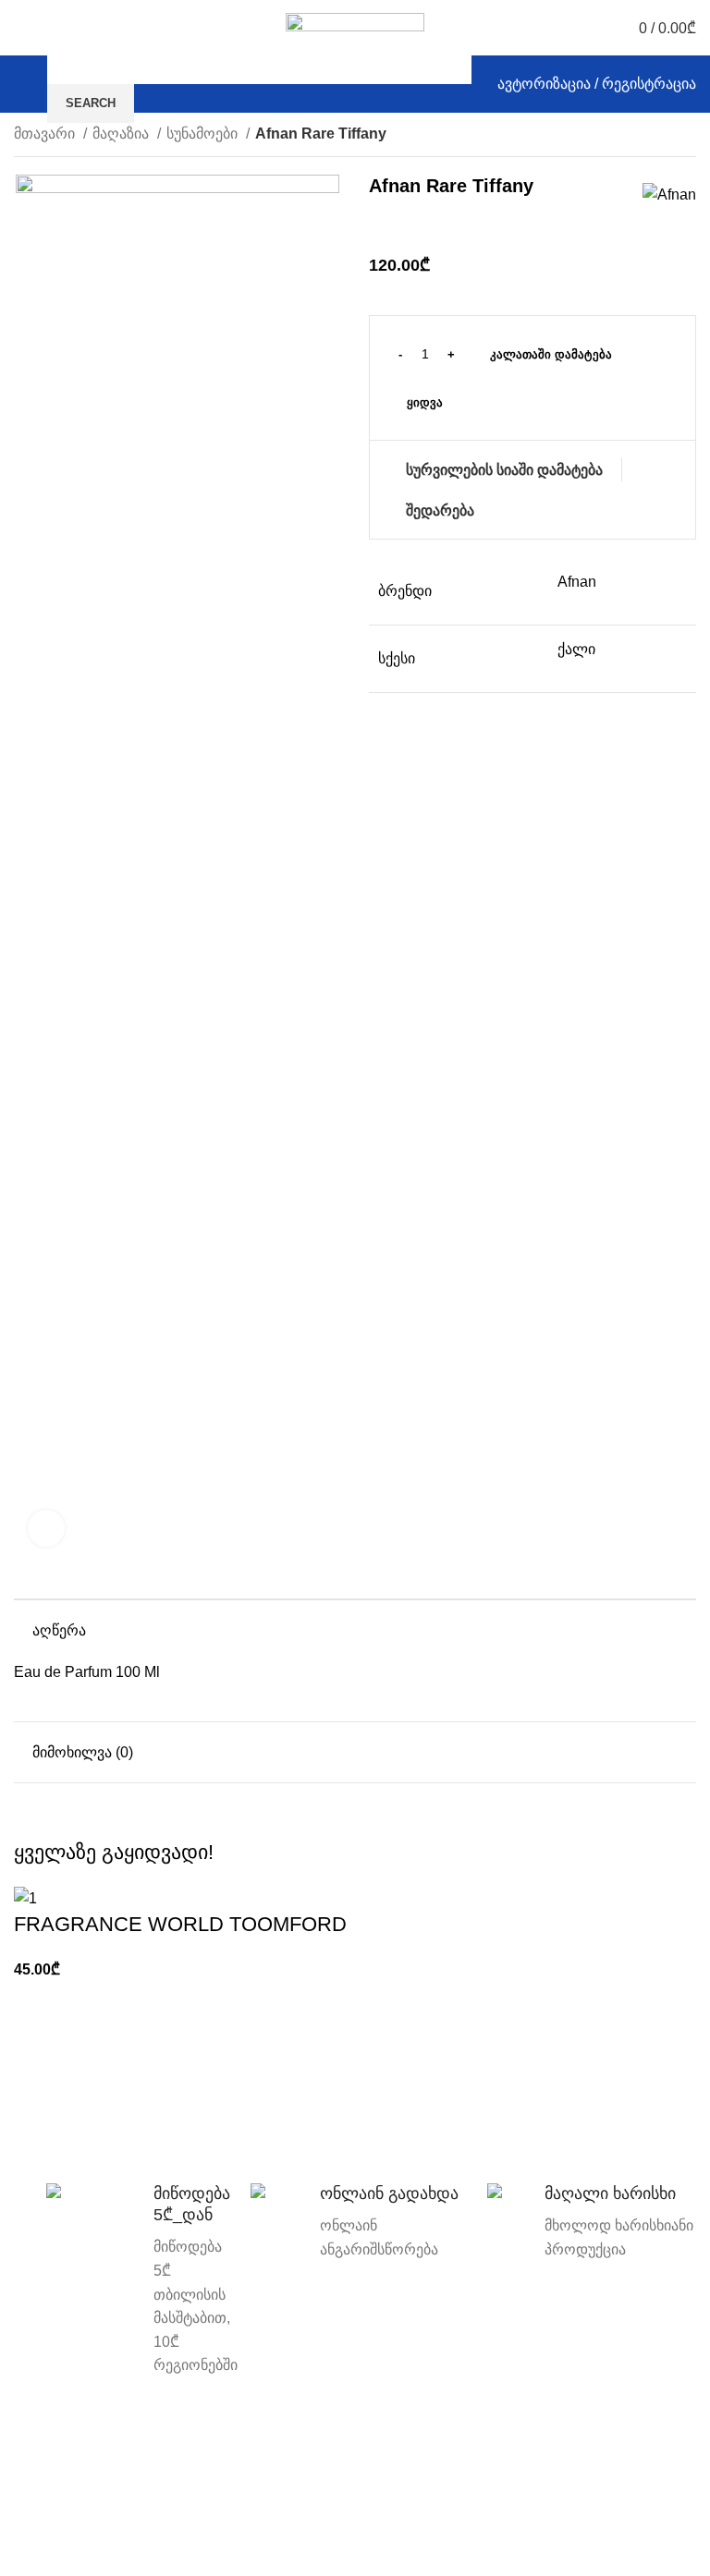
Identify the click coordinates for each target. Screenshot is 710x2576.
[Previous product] (650, 136)
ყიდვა (425, 402)
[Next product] (687, 136)
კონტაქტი (119, 2449)
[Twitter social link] (565, 2453)
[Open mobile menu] (21, 84)
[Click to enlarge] (46, 1528)
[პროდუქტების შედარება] (55, 28)
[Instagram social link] (592, 2453)
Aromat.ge (247, 2517)
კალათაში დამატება (551, 354)
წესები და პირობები (355, 2449)
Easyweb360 (379, 2549)
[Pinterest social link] (646, 2453)
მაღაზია (122, 134)
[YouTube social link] (619, 2453)
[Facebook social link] (539, 2453)
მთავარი (46, 134)
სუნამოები (204, 134)
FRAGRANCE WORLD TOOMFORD (180, 1924)
